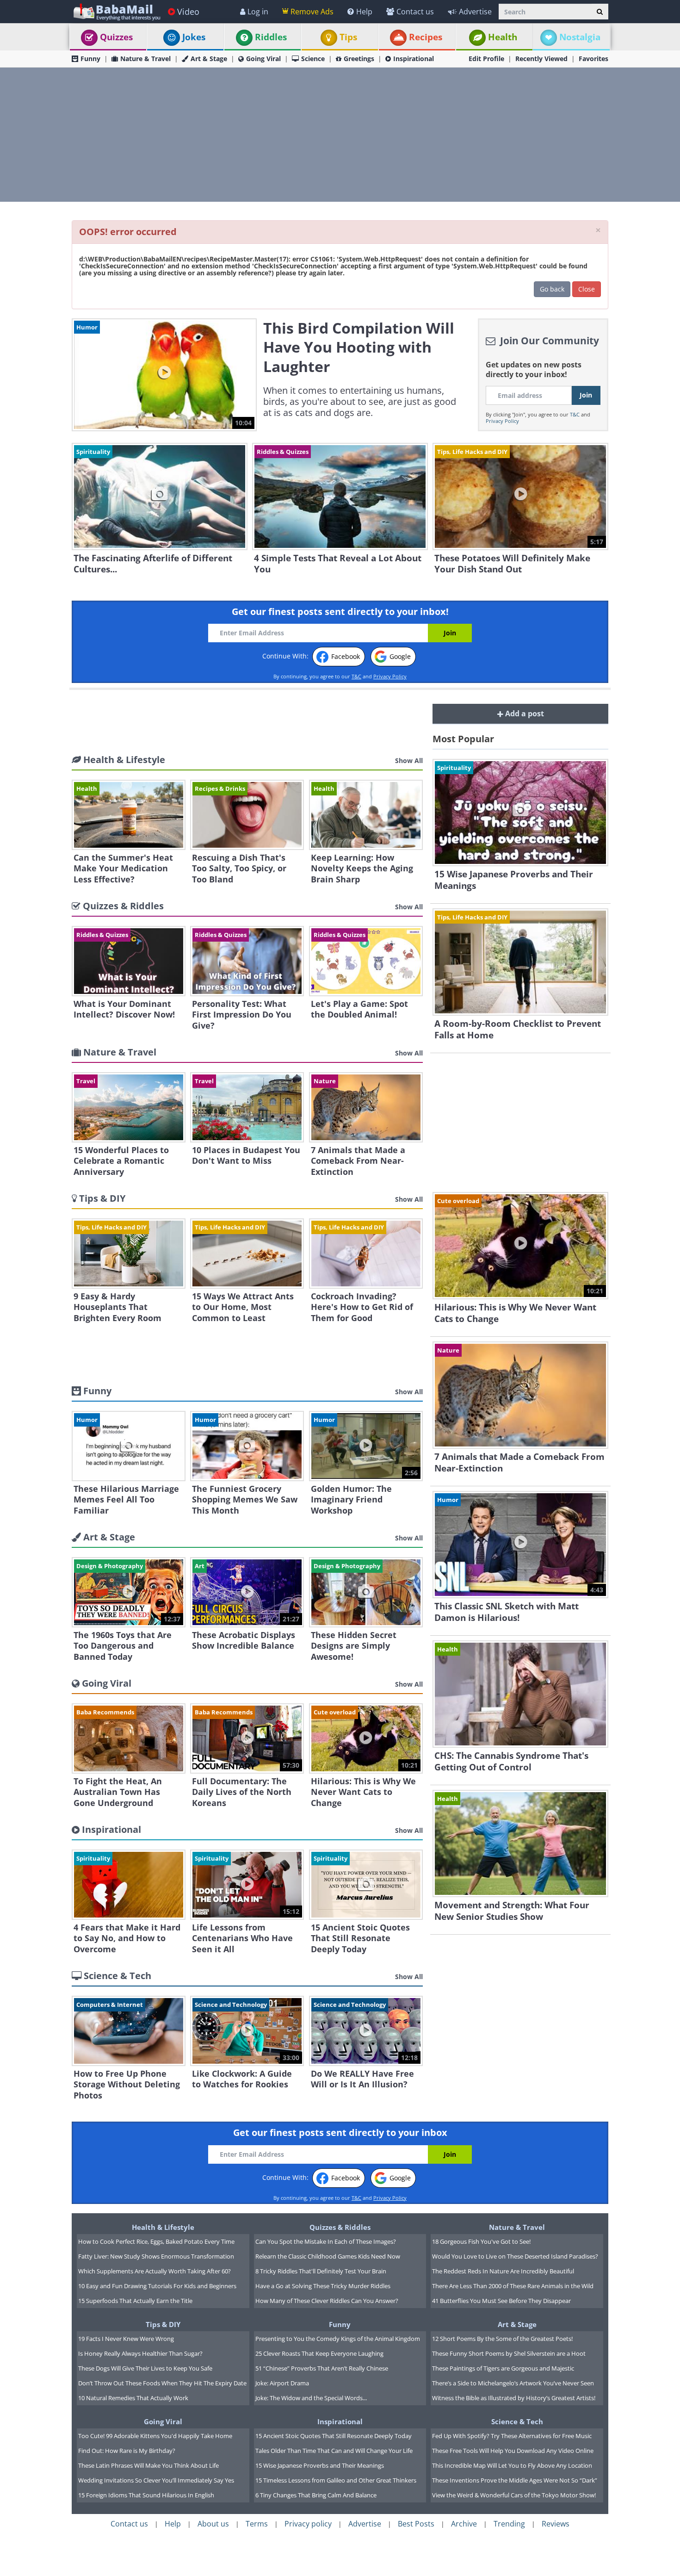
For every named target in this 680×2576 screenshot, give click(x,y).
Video (188, 12)
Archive (464, 2524)
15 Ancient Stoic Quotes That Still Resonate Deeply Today (334, 2436)
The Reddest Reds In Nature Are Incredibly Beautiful (503, 2271)
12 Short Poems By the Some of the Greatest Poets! (502, 2339)
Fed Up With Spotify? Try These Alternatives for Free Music (512, 2436)
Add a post (524, 714)
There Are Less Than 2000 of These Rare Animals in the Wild (513, 2286)
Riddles (271, 37)
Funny (90, 59)
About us (213, 2524)
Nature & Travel (145, 59)
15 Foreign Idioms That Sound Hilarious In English (146, 2495)
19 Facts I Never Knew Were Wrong (126, 2339)
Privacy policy (308, 2524)
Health (503, 37)
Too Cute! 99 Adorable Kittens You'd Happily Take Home (155, 2436)
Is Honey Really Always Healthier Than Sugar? (140, 2353)
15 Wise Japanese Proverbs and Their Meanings (320, 2465)
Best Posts (416, 2524)
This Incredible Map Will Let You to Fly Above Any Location (512, 2465)
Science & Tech (517, 2421)
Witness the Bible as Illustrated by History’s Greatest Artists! (514, 2398)
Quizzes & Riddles (340, 2227)
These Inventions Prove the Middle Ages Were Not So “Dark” (515, 2480)
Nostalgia (580, 37)
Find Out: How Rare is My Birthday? (127, 2451)
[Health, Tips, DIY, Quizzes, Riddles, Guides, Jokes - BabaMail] (116, 11)
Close (587, 289)
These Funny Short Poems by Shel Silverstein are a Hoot (509, 2353)
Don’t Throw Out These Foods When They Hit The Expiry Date (162, 2383)
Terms (257, 2524)
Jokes (194, 37)
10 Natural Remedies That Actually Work (133, 2398)
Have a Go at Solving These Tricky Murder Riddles (323, 2286)
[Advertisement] (340, 135)
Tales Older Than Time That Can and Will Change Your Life (334, 2451)
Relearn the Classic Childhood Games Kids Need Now (328, 2256)
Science (313, 59)
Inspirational (414, 59)
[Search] (600, 12)
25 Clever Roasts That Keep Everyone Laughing (319, 2353)
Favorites (593, 59)
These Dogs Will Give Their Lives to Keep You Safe (145, 2368)
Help (364, 12)
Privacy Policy (502, 421)
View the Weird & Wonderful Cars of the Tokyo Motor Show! (514, 2495)
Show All (409, 760)
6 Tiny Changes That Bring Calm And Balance (316, 2495)
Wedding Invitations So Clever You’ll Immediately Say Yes (156, 2480)
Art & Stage (209, 59)
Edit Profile (486, 59)
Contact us (415, 12)
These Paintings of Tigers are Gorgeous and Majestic (503, 2368)
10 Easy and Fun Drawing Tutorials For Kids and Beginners (157, 2286)
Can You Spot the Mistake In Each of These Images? (326, 2241)
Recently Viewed (541, 59)
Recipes (426, 37)
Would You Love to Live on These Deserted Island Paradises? (515, 2256)
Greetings (359, 59)
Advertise (475, 12)
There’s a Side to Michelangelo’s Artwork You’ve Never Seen (513, 2383)
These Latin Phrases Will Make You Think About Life (148, 2465)
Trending (509, 2524)
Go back (552, 289)
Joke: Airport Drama (282, 2383)
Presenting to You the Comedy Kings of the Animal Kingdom (338, 2339)
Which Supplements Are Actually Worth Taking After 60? (155, 2271)
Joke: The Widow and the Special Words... (311, 2398)
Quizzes (116, 37)
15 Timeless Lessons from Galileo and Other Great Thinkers (336, 2480)
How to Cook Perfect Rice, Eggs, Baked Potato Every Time (156, 2241)
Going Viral (263, 59)
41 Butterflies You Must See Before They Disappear (501, 2301)
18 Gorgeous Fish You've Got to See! (481, 2241)
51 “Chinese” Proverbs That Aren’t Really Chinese (322, 2368)
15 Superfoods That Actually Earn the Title (135, 2301)
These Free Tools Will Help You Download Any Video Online (513, 2451)
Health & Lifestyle (163, 2227)
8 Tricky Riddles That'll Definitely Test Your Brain (321, 2271)
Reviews (556, 2524)
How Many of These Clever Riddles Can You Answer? (327, 2301)
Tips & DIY (163, 2324)
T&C (575, 414)
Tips (348, 37)
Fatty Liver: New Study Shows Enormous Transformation (156, 2256)
